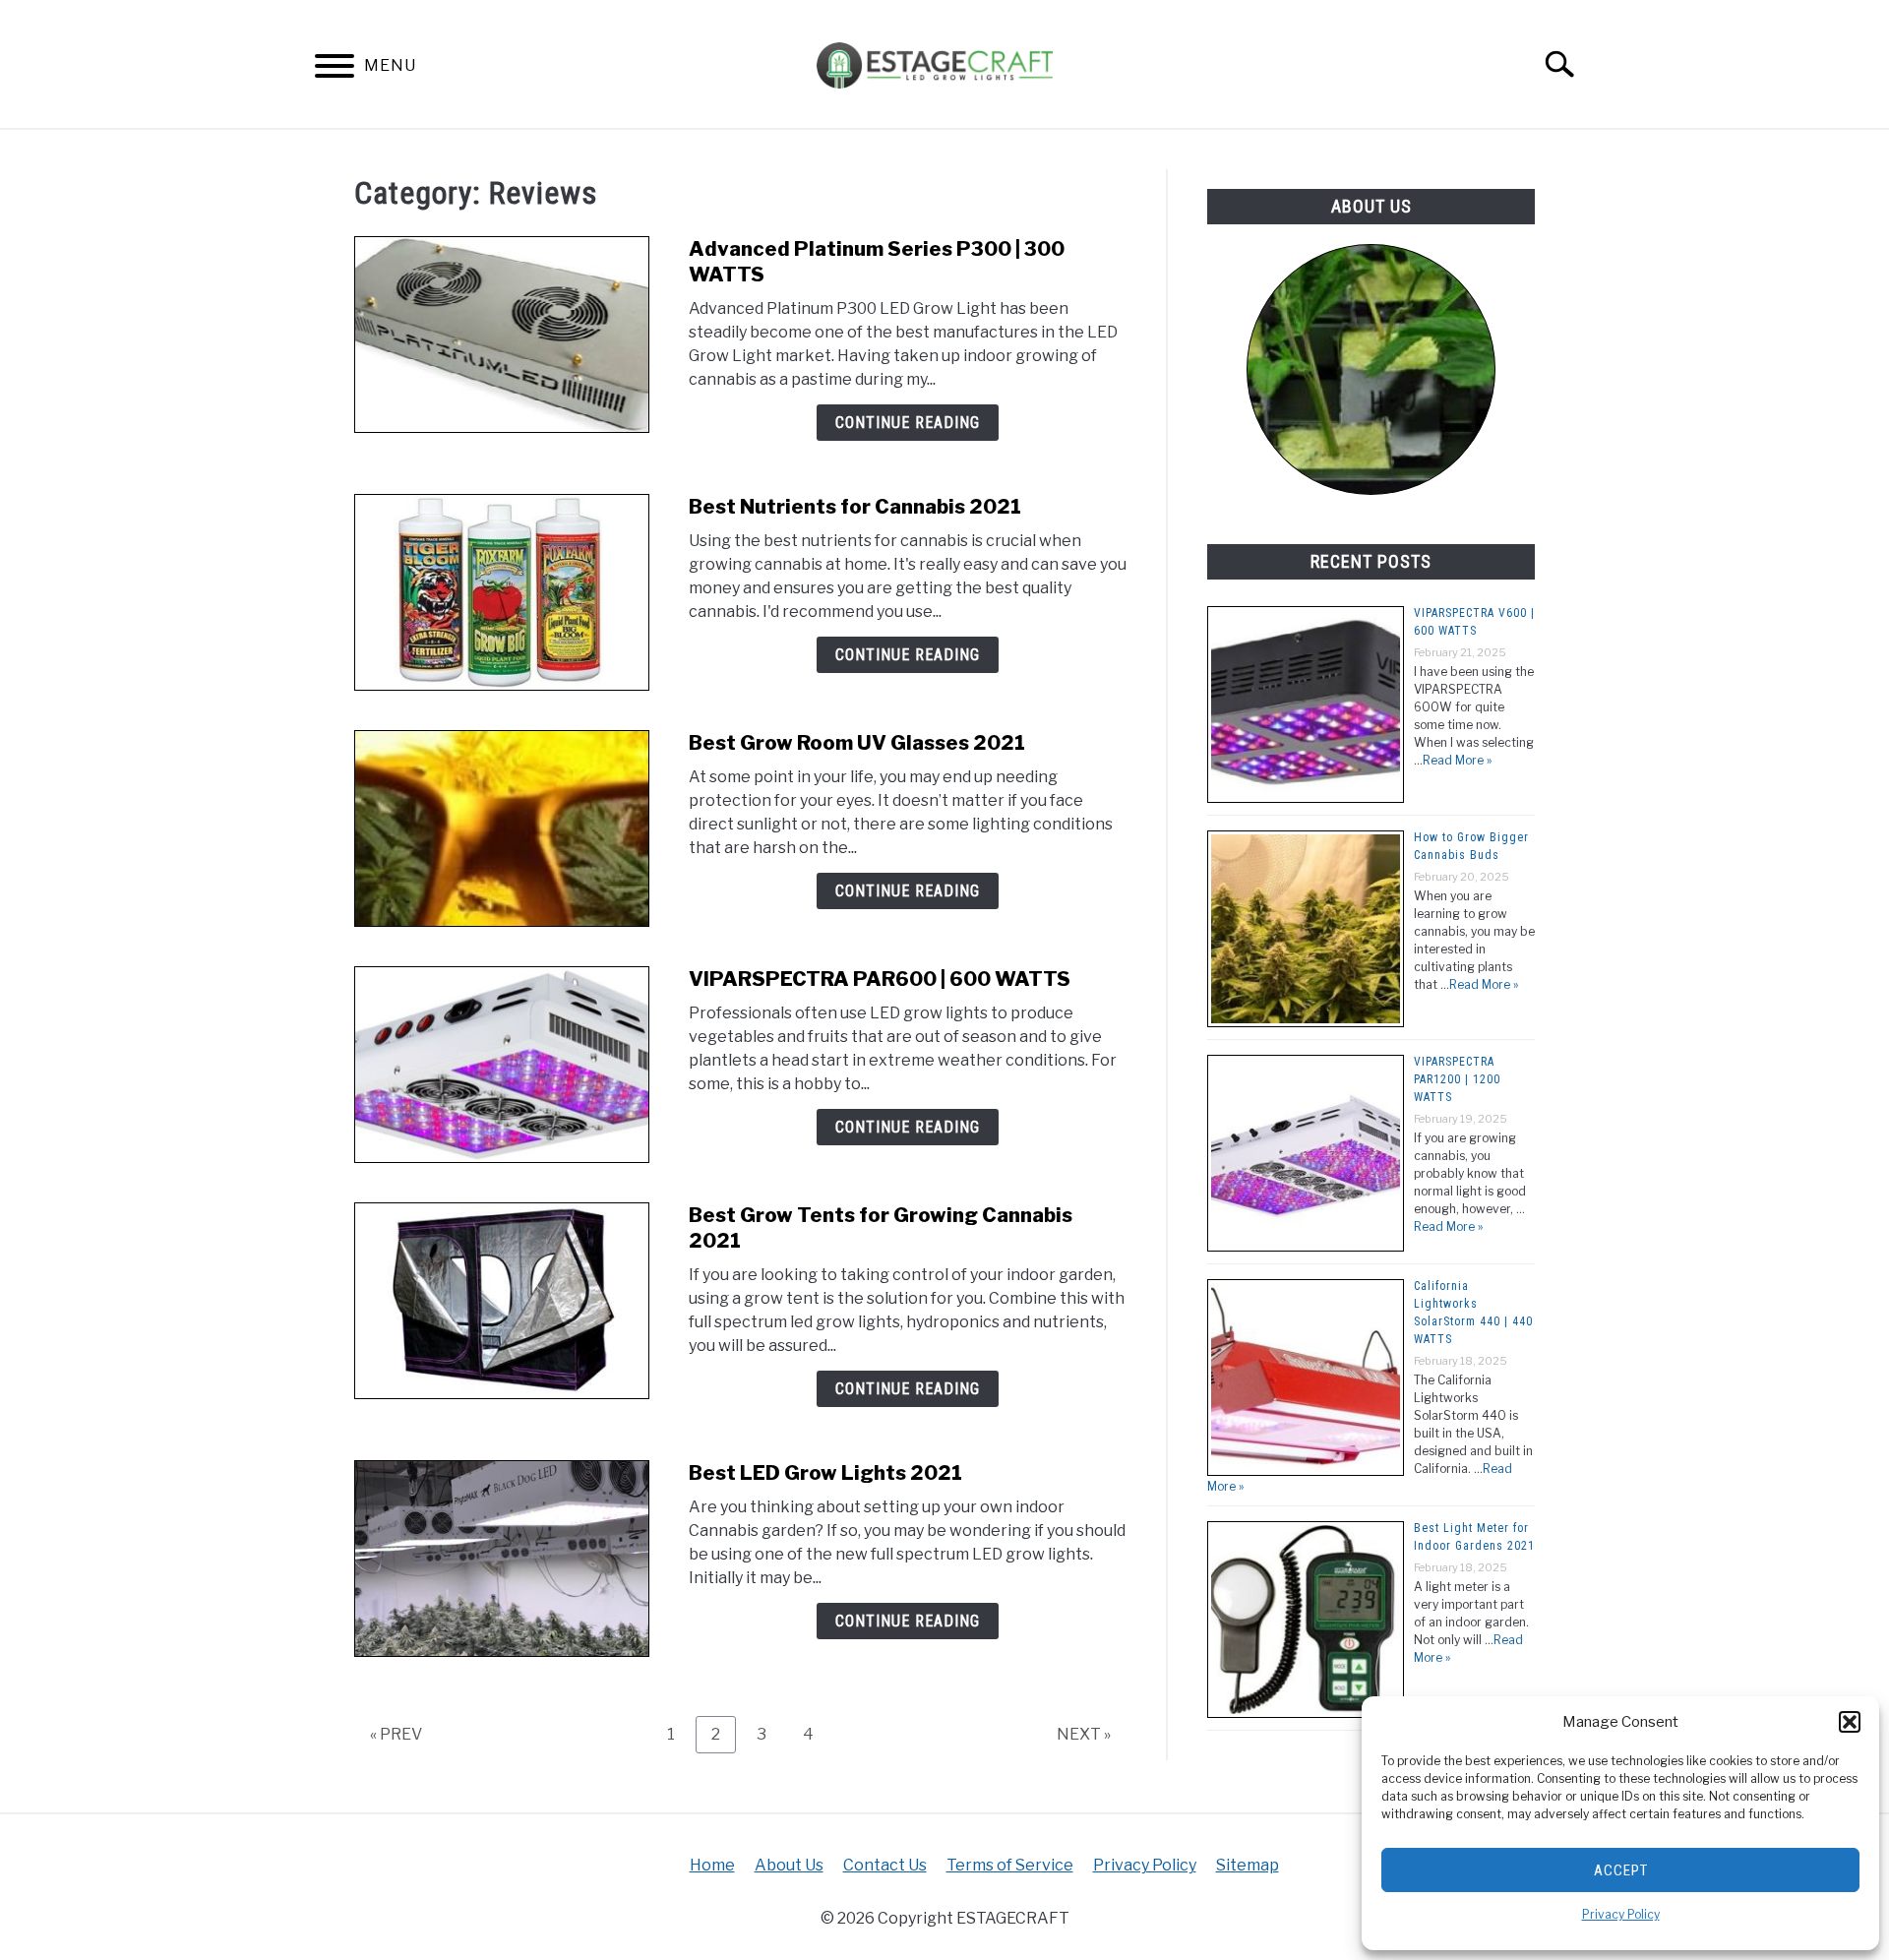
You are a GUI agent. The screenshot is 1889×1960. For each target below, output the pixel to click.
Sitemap (1248, 1865)
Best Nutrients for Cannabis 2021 (855, 507)
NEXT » (1084, 1734)
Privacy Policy (1621, 1914)
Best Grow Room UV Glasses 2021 (857, 743)
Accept (1621, 1870)
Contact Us (885, 1865)
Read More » (1457, 760)
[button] (1850, 1722)
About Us (789, 1865)
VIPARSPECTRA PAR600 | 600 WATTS (880, 979)
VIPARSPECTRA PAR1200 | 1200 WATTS (1457, 1079)
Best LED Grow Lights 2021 (825, 1473)
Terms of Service (1010, 1865)
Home (712, 1865)
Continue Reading (908, 423)
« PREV (396, 1734)
